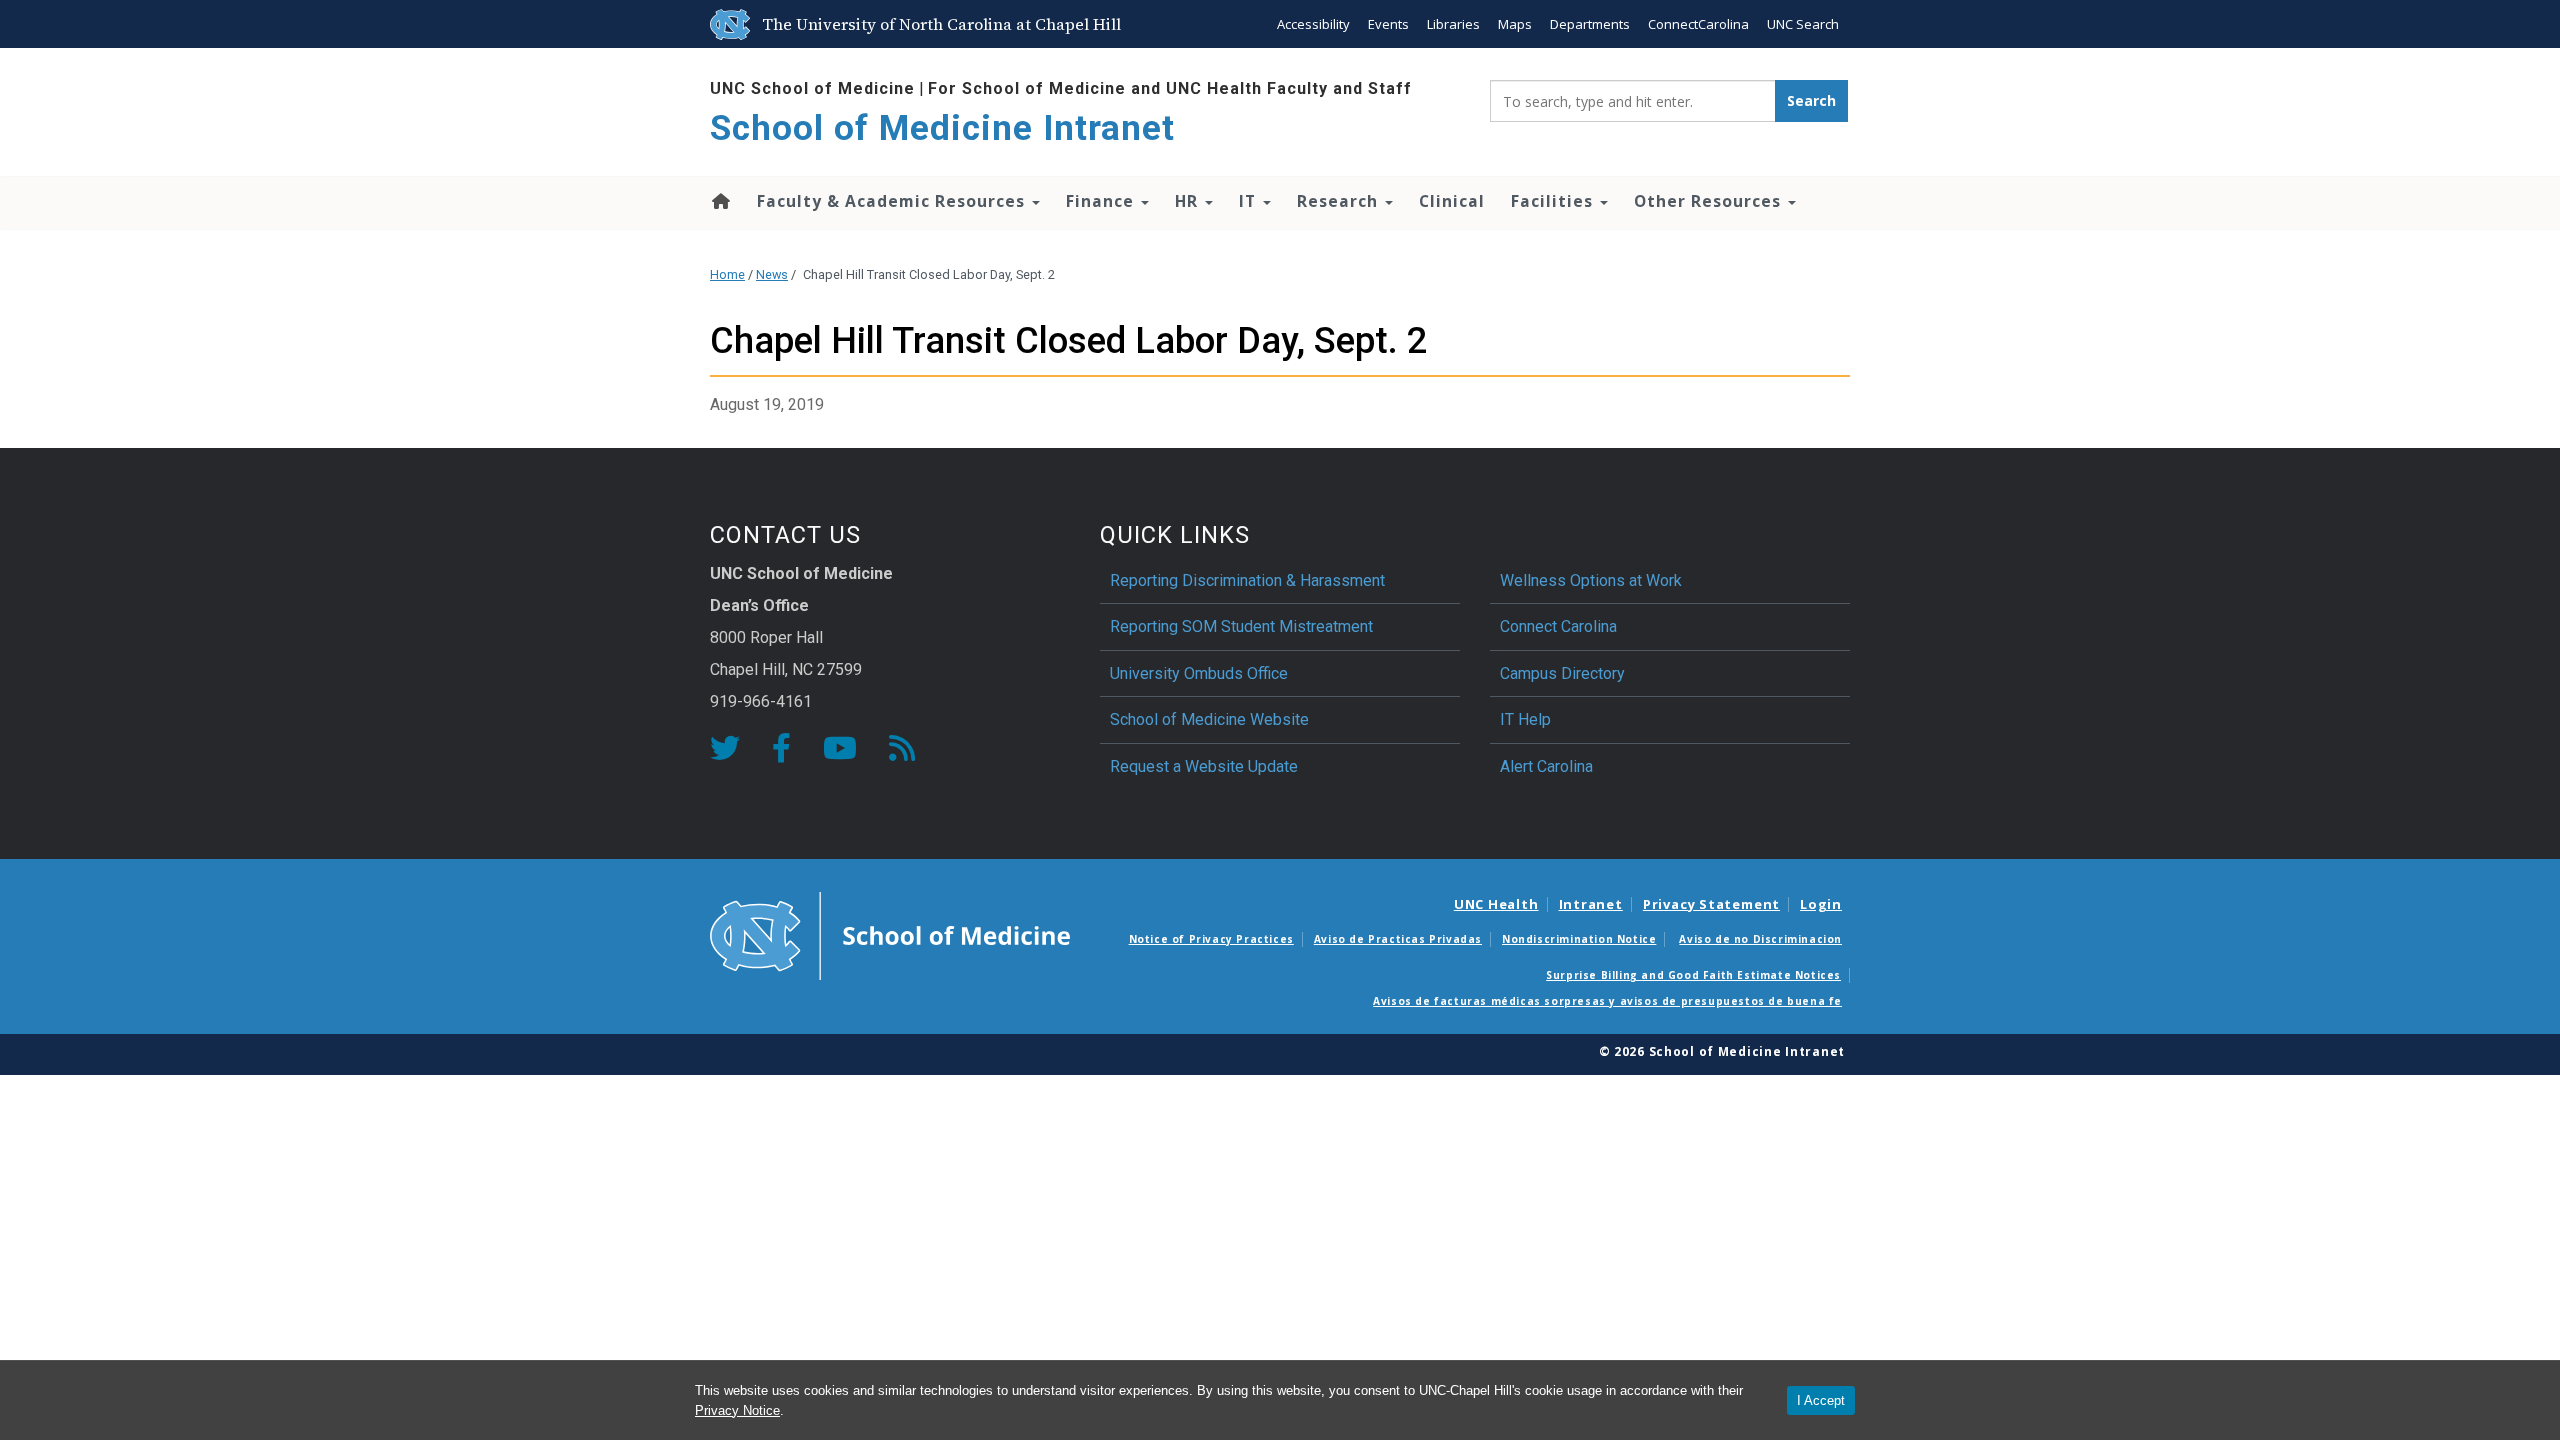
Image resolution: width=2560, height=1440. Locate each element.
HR (1189, 201)
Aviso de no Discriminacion (1760, 939)
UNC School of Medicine (812, 88)
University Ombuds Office (1199, 673)
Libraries (1453, 24)
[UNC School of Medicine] (890, 934)
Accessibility (1313, 24)
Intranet (1591, 904)
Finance (1102, 201)
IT (1250, 201)
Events (1388, 24)
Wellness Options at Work (1591, 580)
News (772, 274)
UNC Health (1496, 904)
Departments (1590, 24)
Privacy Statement (1711, 904)
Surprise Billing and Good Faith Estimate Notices (1693, 975)
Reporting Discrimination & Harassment (1249, 580)
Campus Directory (1562, 673)
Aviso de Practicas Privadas (1398, 939)
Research (1340, 201)
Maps (1515, 24)
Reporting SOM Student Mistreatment (1241, 626)
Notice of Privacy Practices (1211, 939)
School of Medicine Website (1209, 719)
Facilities (1554, 201)
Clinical (1452, 201)
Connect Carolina (1558, 626)
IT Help (1525, 719)
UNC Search (1803, 24)
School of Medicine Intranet (942, 128)
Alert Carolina (1546, 766)
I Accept (1821, 1400)
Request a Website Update (1204, 766)
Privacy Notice (737, 1410)
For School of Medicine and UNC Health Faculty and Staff (1170, 88)
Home (719, 201)
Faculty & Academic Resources (893, 201)
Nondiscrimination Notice (1579, 939)
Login (1821, 904)
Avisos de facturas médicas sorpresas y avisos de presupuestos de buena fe (1607, 1001)
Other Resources (1710, 201)
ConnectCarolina (1698, 24)
